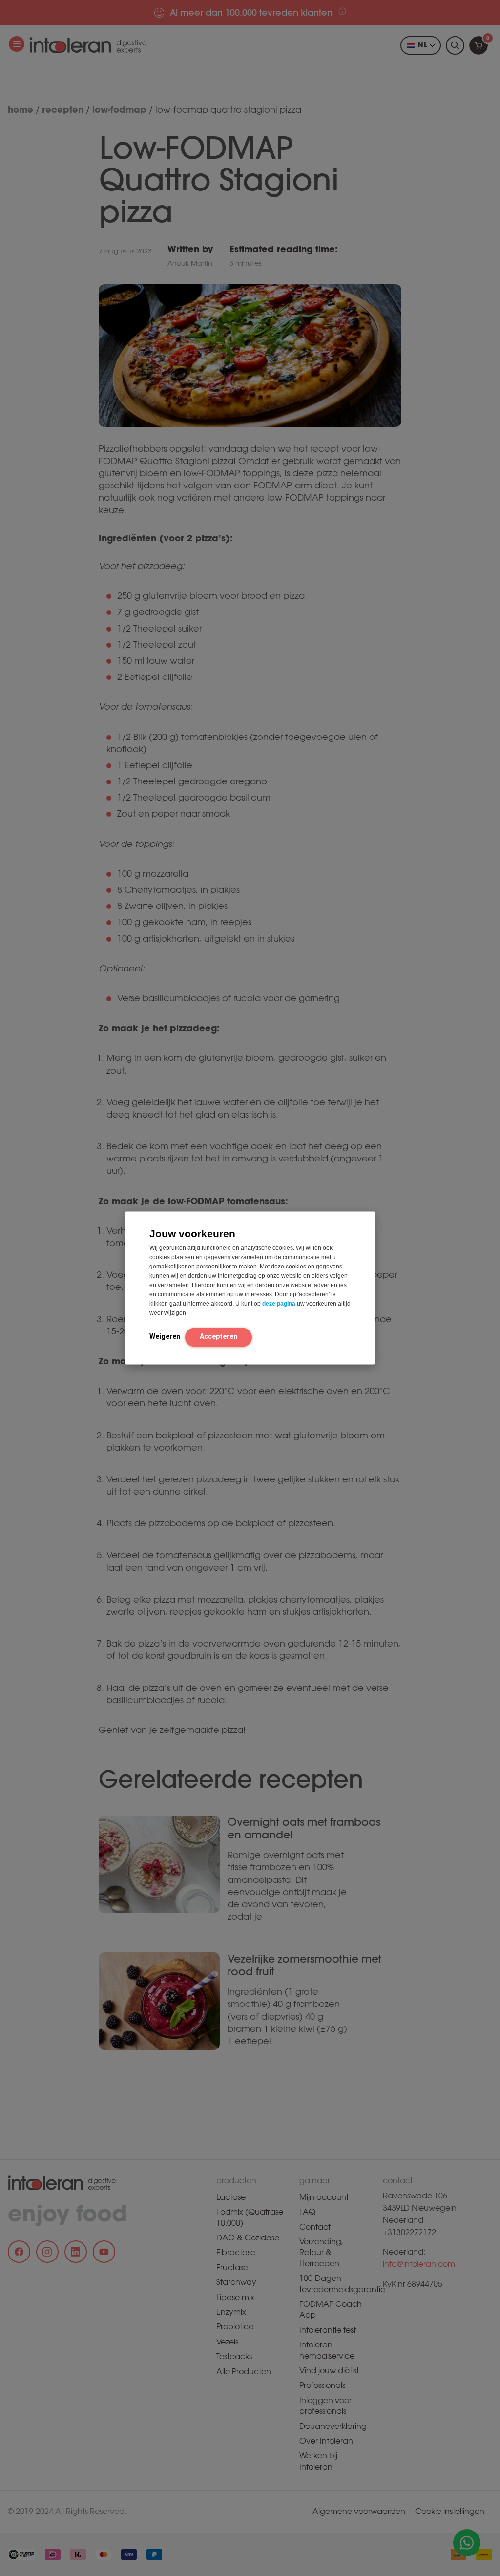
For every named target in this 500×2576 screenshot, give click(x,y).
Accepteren (219, 1336)
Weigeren (165, 1336)
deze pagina (279, 1304)
